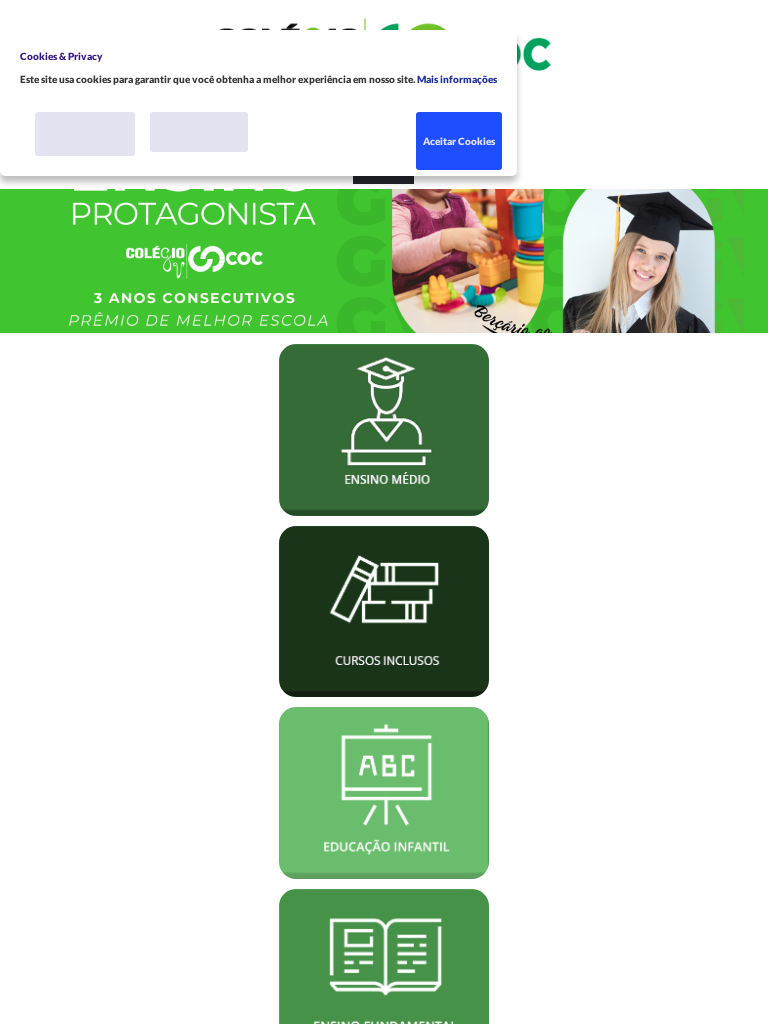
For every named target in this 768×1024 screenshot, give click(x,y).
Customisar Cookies (85, 133)
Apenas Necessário (199, 132)
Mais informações (457, 79)
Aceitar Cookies (459, 141)
